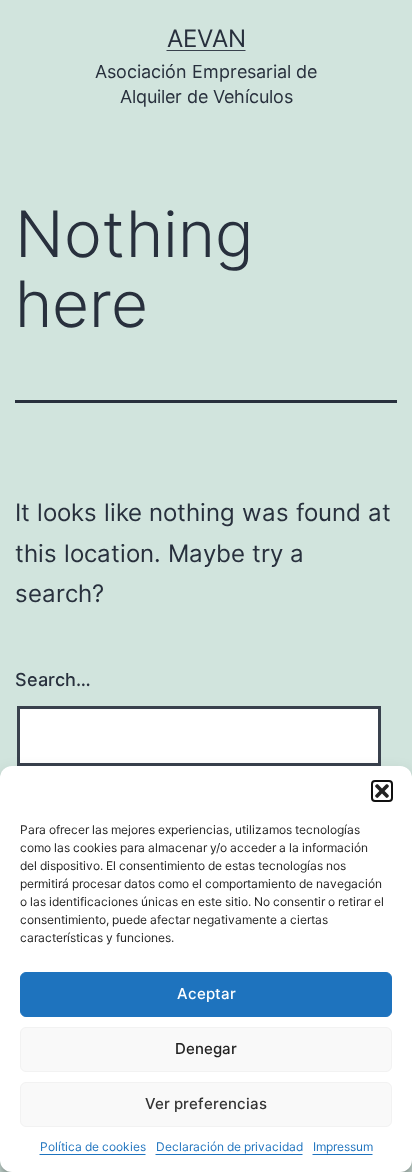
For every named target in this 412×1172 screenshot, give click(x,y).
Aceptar (206, 993)
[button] (382, 791)
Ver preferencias (206, 1103)
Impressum (343, 1146)
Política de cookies (93, 1146)
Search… (53, 679)
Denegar (206, 1048)
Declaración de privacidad (229, 1146)
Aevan (206, 38)
